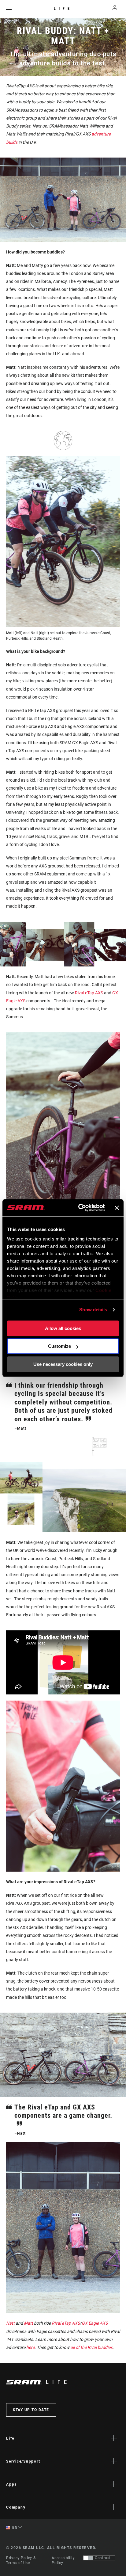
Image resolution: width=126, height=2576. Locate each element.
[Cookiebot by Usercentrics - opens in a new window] (79, 1208)
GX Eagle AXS (95, 2323)
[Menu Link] (9, 9)
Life (63, 9)
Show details (93, 1310)
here (30, 2347)
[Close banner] (117, 1208)
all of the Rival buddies (91, 2347)
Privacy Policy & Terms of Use (21, 2560)
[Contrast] (88, 2558)
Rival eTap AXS (89, 993)
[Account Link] (115, 9)
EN (14, 2528)
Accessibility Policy (63, 2560)
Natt (10, 2323)
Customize (59, 1346)
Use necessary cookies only (63, 1364)
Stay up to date (31, 2410)
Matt (28, 2323)
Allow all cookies (63, 1328)
